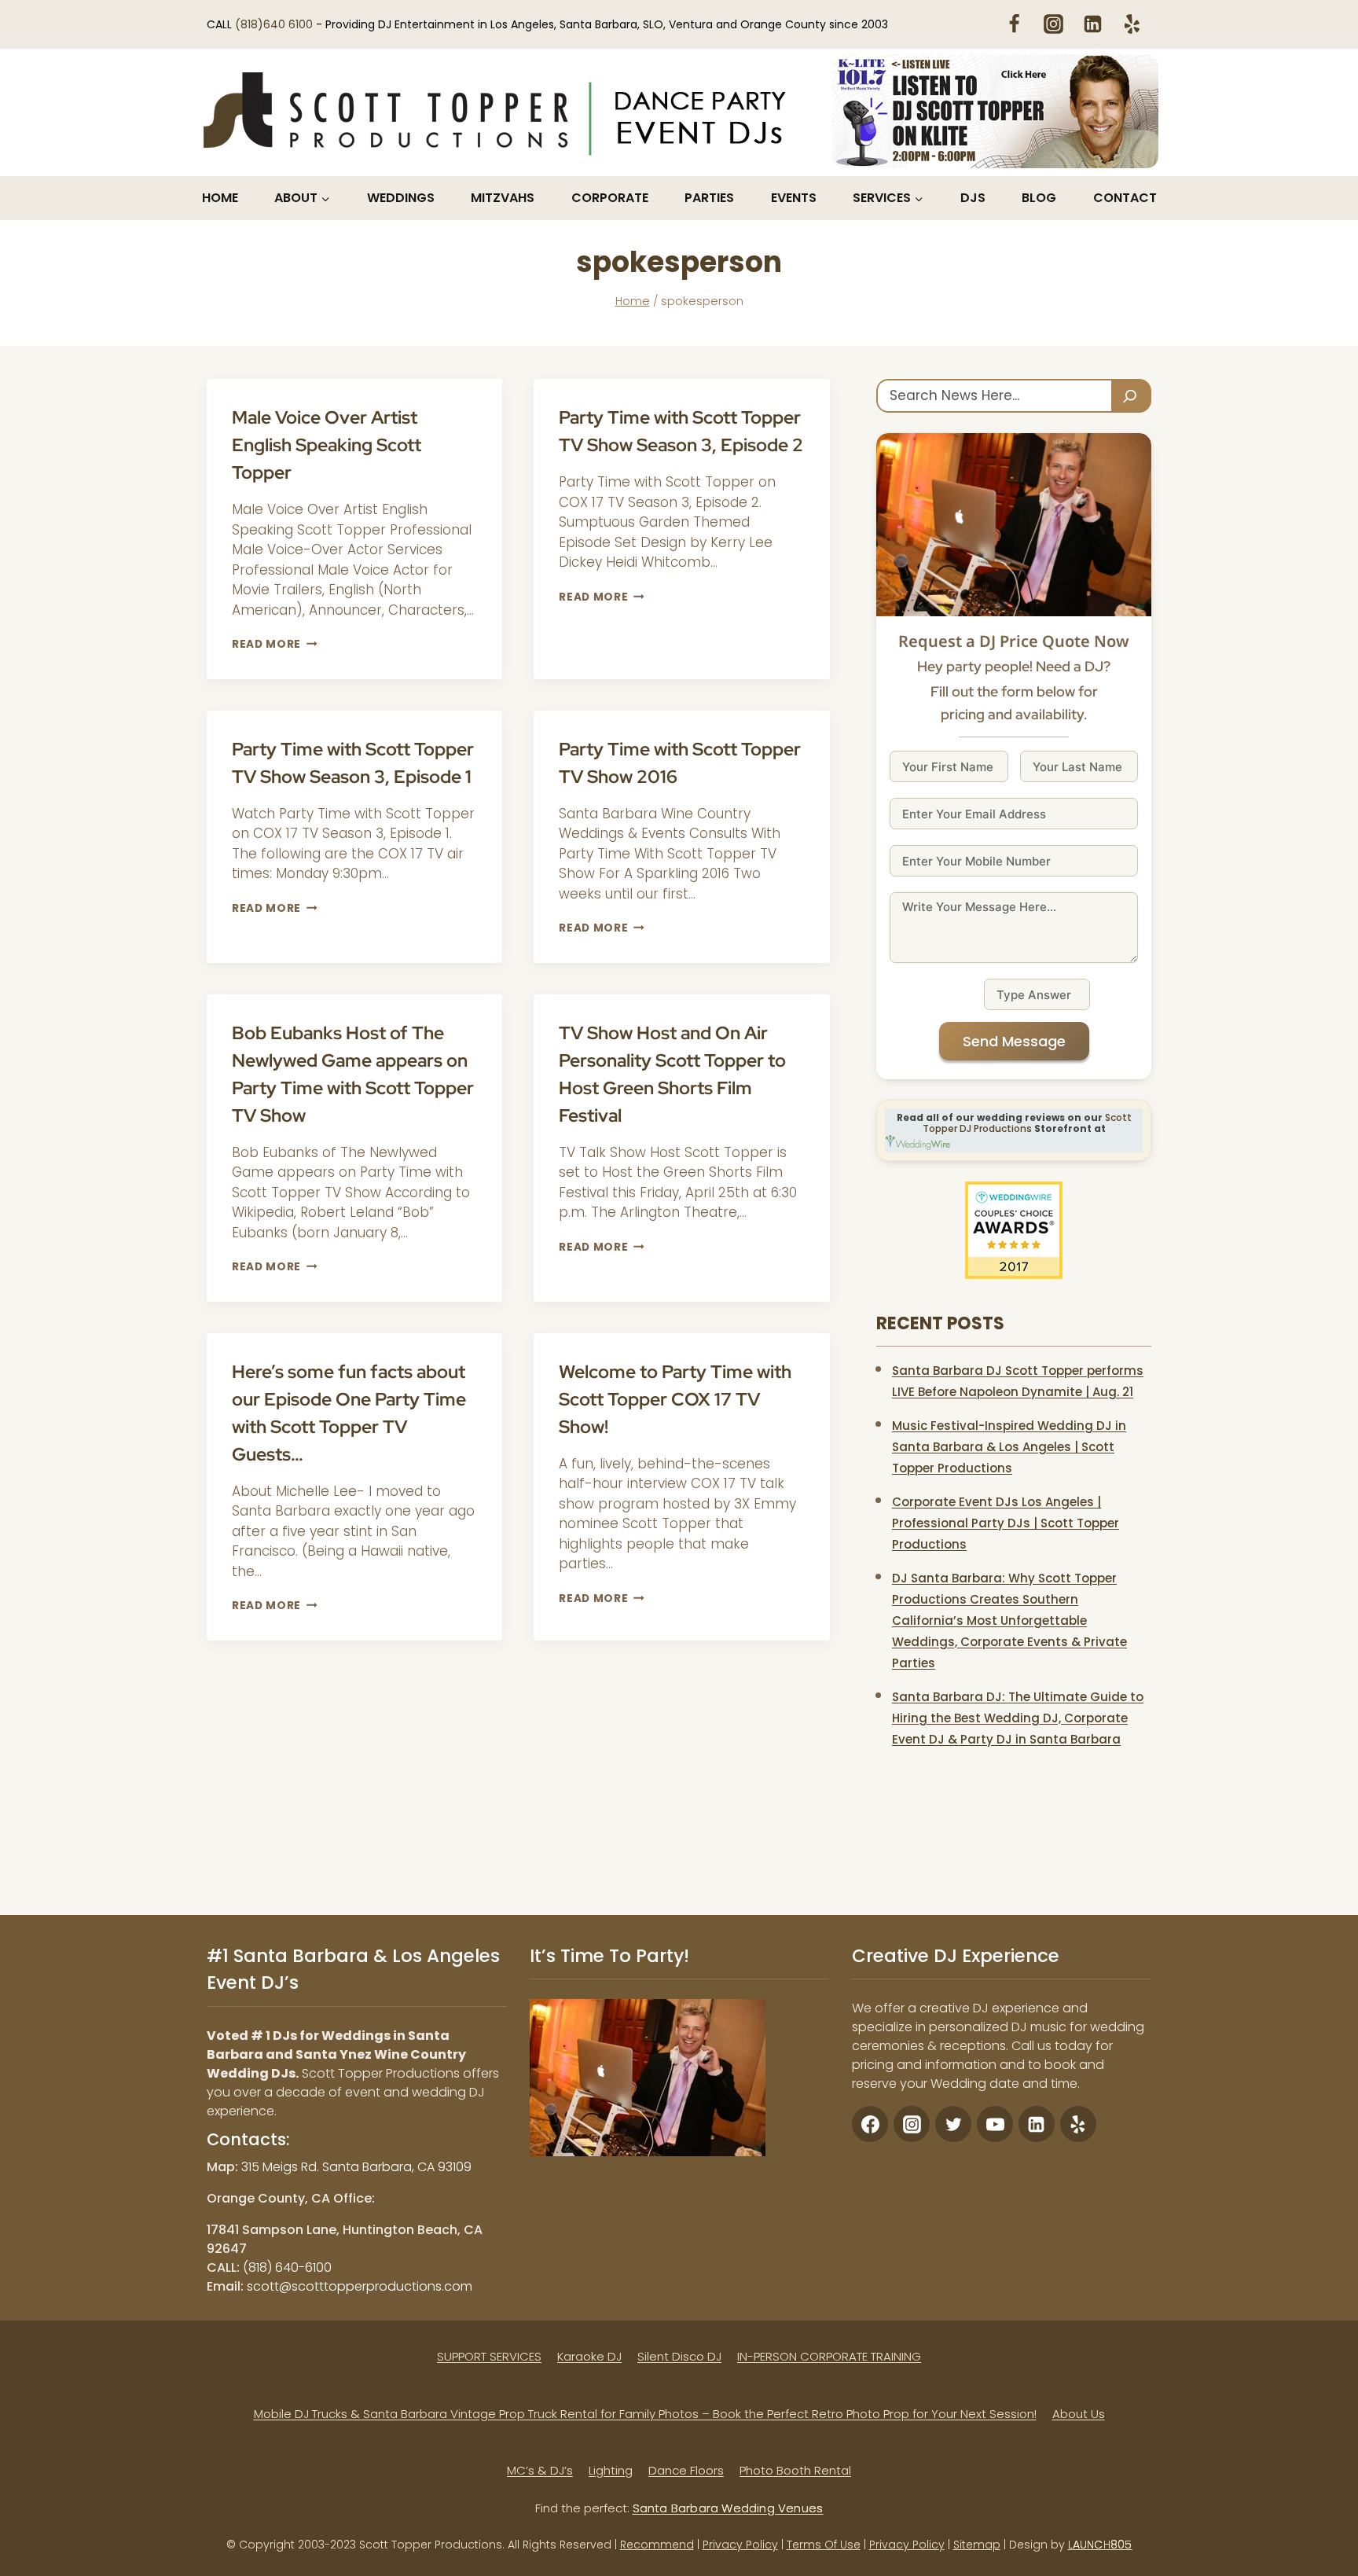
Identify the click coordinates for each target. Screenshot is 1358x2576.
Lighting (611, 2470)
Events (794, 198)
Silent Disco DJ (679, 2356)
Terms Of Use (824, 2545)
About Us (1079, 2414)
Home (220, 198)
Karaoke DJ (589, 2356)
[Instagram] (1053, 24)
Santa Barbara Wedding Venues (728, 2508)
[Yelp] (1132, 24)
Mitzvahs (503, 198)
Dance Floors (686, 2470)
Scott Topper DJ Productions (1027, 1123)
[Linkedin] (1092, 24)
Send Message (1014, 1041)
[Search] (1132, 396)
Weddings (401, 198)
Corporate (610, 198)
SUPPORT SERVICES (489, 2356)
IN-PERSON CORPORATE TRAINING (829, 2356)
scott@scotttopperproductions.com (360, 2286)
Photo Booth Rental (795, 2470)
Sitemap (977, 2545)
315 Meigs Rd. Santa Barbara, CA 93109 (356, 2167)
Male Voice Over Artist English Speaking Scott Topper (327, 445)
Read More (275, 644)
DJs (973, 198)
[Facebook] (1014, 24)
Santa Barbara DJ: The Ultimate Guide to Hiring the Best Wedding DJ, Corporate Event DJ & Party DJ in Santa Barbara (1018, 1718)
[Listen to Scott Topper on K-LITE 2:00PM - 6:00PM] (995, 111)
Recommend (657, 2545)
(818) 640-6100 (287, 2267)
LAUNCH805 (1100, 2545)
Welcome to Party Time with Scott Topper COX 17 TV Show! (675, 1399)
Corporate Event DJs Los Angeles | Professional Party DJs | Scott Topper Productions (1006, 1523)
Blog (1039, 198)
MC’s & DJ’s (540, 2470)
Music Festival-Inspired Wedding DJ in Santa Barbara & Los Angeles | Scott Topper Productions (1009, 1447)
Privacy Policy (740, 2545)
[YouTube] (995, 2124)
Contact (1125, 198)
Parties (709, 198)
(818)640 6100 (275, 24)
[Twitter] (953, 2124)
